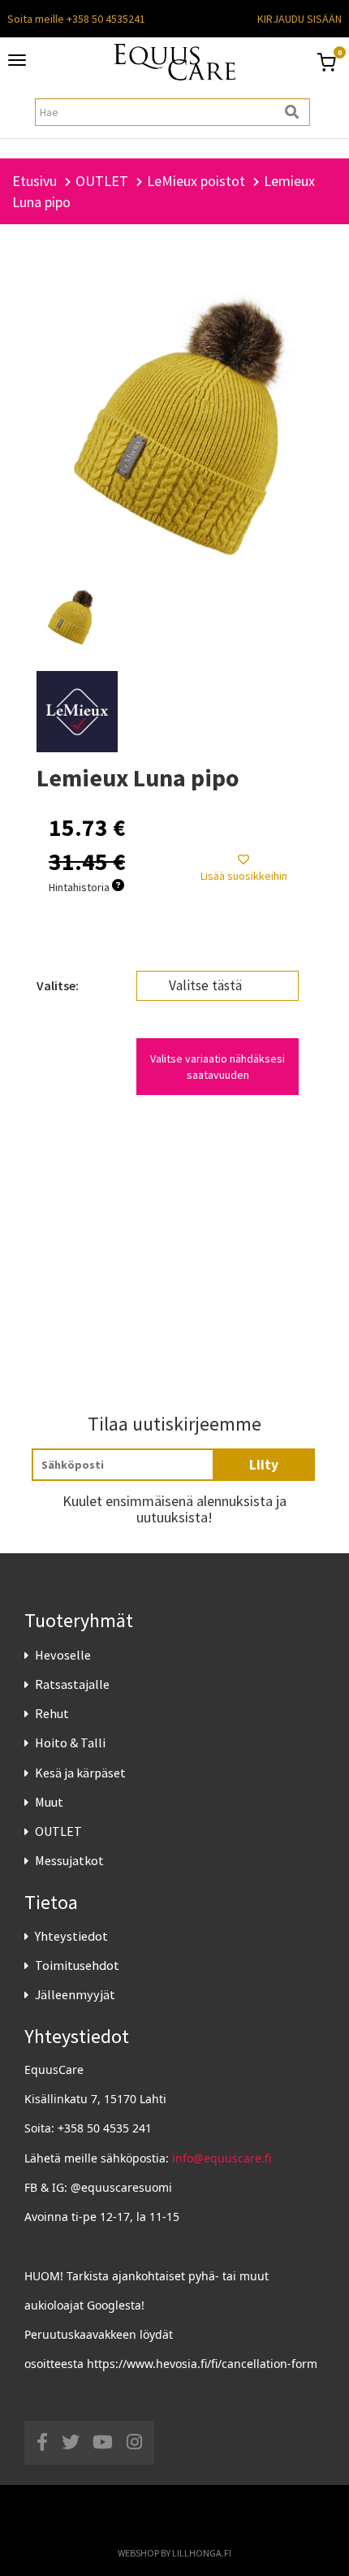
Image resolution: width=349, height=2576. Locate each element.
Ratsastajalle (72, 1684)
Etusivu (34, 181)
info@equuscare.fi (222, 2158)
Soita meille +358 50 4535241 (76, 19)
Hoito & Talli (70, 1743)
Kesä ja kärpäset (80, 1773)
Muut (49, 1802)
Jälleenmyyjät (75, 1994)
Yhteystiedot (71, 1936)
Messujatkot (69, 1860)
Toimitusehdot (77, 1965)
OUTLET (58, 1831)
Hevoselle (63, 1655)
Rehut (52, 1713)
